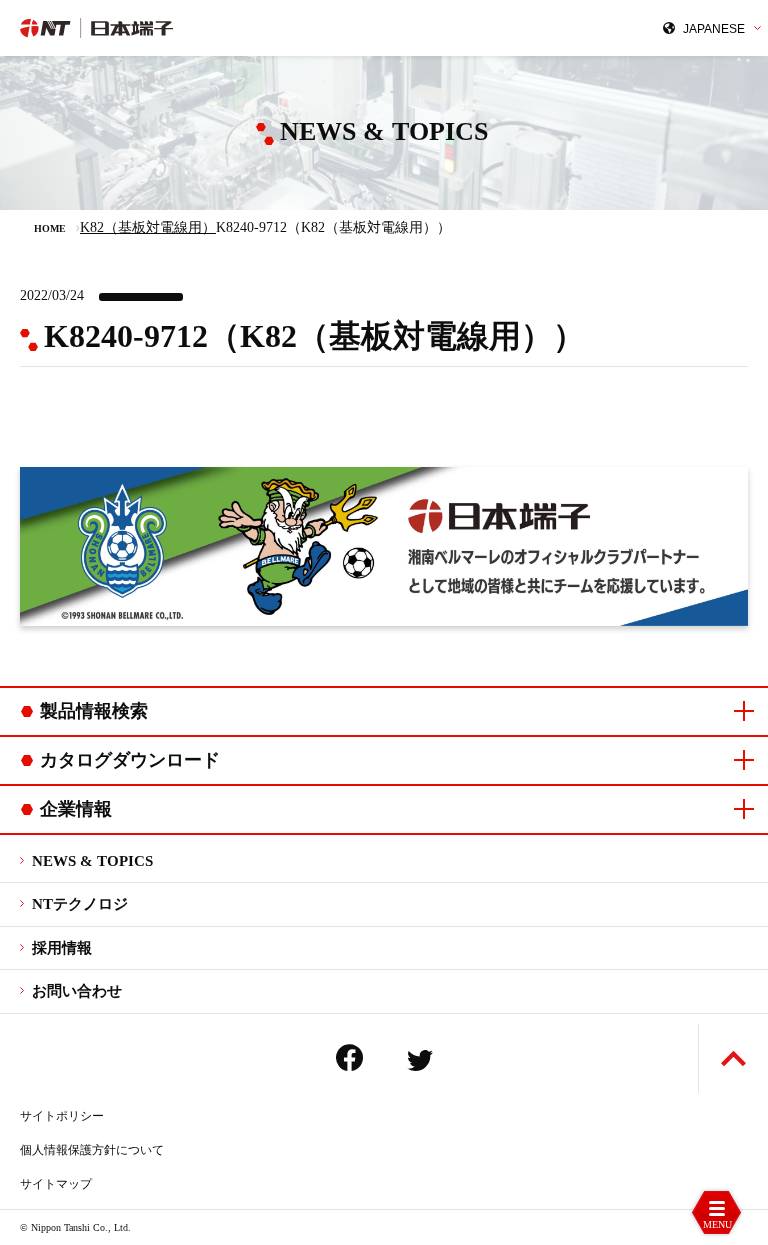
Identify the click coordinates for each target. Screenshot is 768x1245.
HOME (50, 228)
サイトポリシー (62, 1116)
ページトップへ (733, 1058)
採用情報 (62, 948)
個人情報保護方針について (92, 1150)
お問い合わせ (77, 991)
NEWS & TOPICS (92, 861)
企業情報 (76, 809)
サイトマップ (56, 1184)
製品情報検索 (94, 711)
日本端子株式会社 (193, 28)
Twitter (420, 1060)
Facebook (349, 1057)
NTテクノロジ (80, 904)
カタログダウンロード (130, 760)
